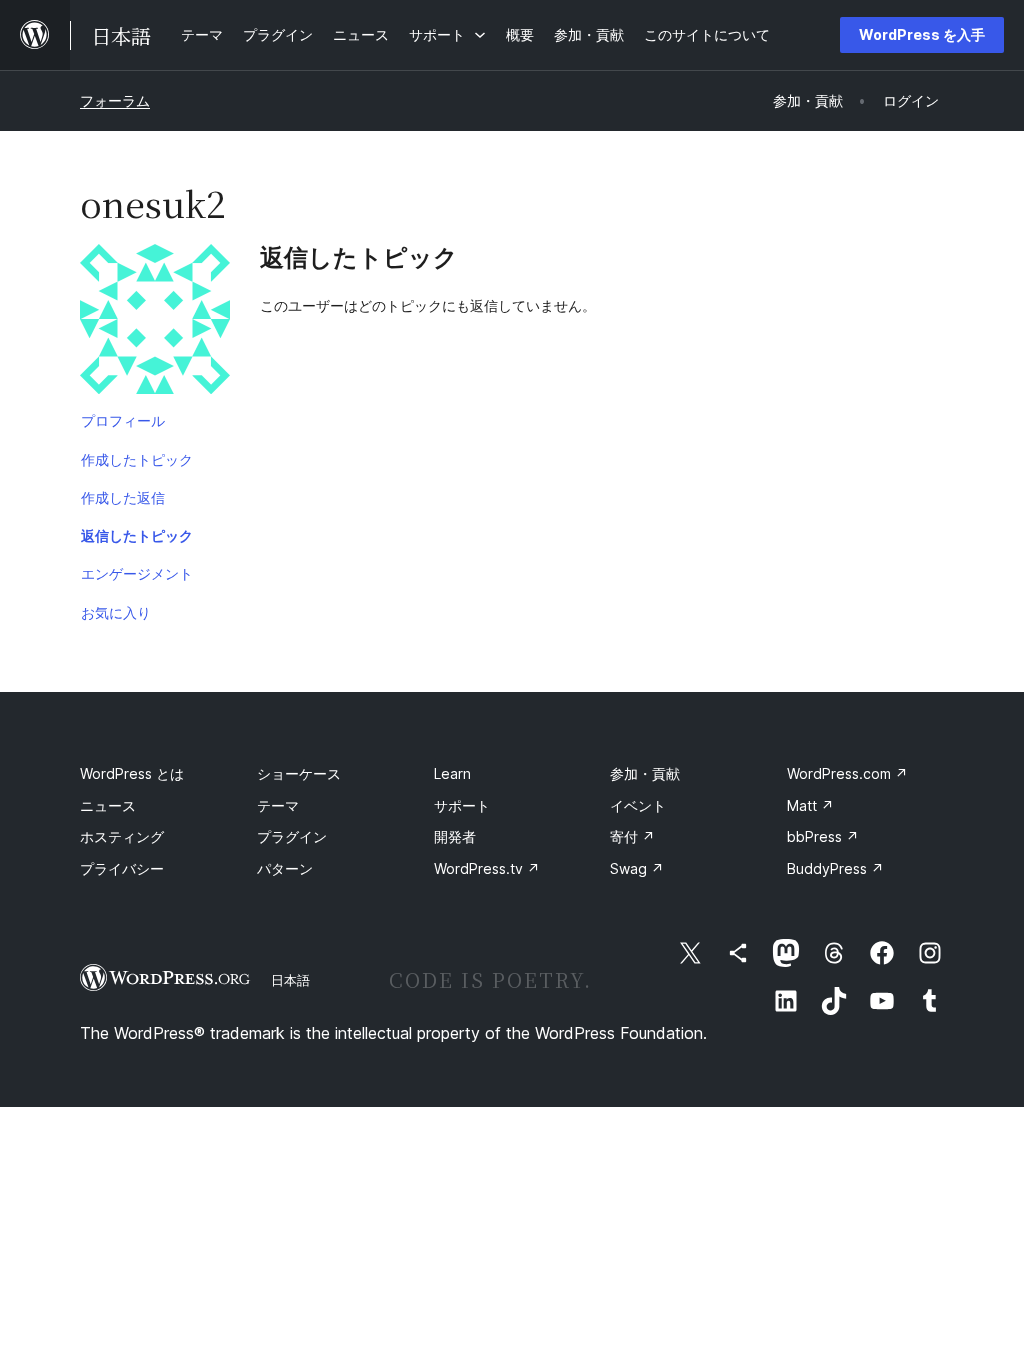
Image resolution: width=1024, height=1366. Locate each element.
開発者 (455, 836)
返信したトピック (137, 535)
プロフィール (123, 420)
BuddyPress (835, 868)
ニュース (108, 805)
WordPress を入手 (922, 34)
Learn (452, 773)
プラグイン (292, 836)
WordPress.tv (487, 868)
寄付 (632, 836)
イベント (638, 805)
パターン (285, 868)
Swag (637, 868)
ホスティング (122, 836)
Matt (810, 805)
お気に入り (116, 612)
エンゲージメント (137, 573)
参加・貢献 (645, 773)
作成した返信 (123, 497)
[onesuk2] (155, 323)
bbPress (823, 836)
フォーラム (115, 100)
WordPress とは (132, 773)
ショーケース (299, 773)
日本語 (290, 980)
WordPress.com (847, 773)
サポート (462, 805)
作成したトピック (137, 459)
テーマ (278, 805)
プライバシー (122, 868)
